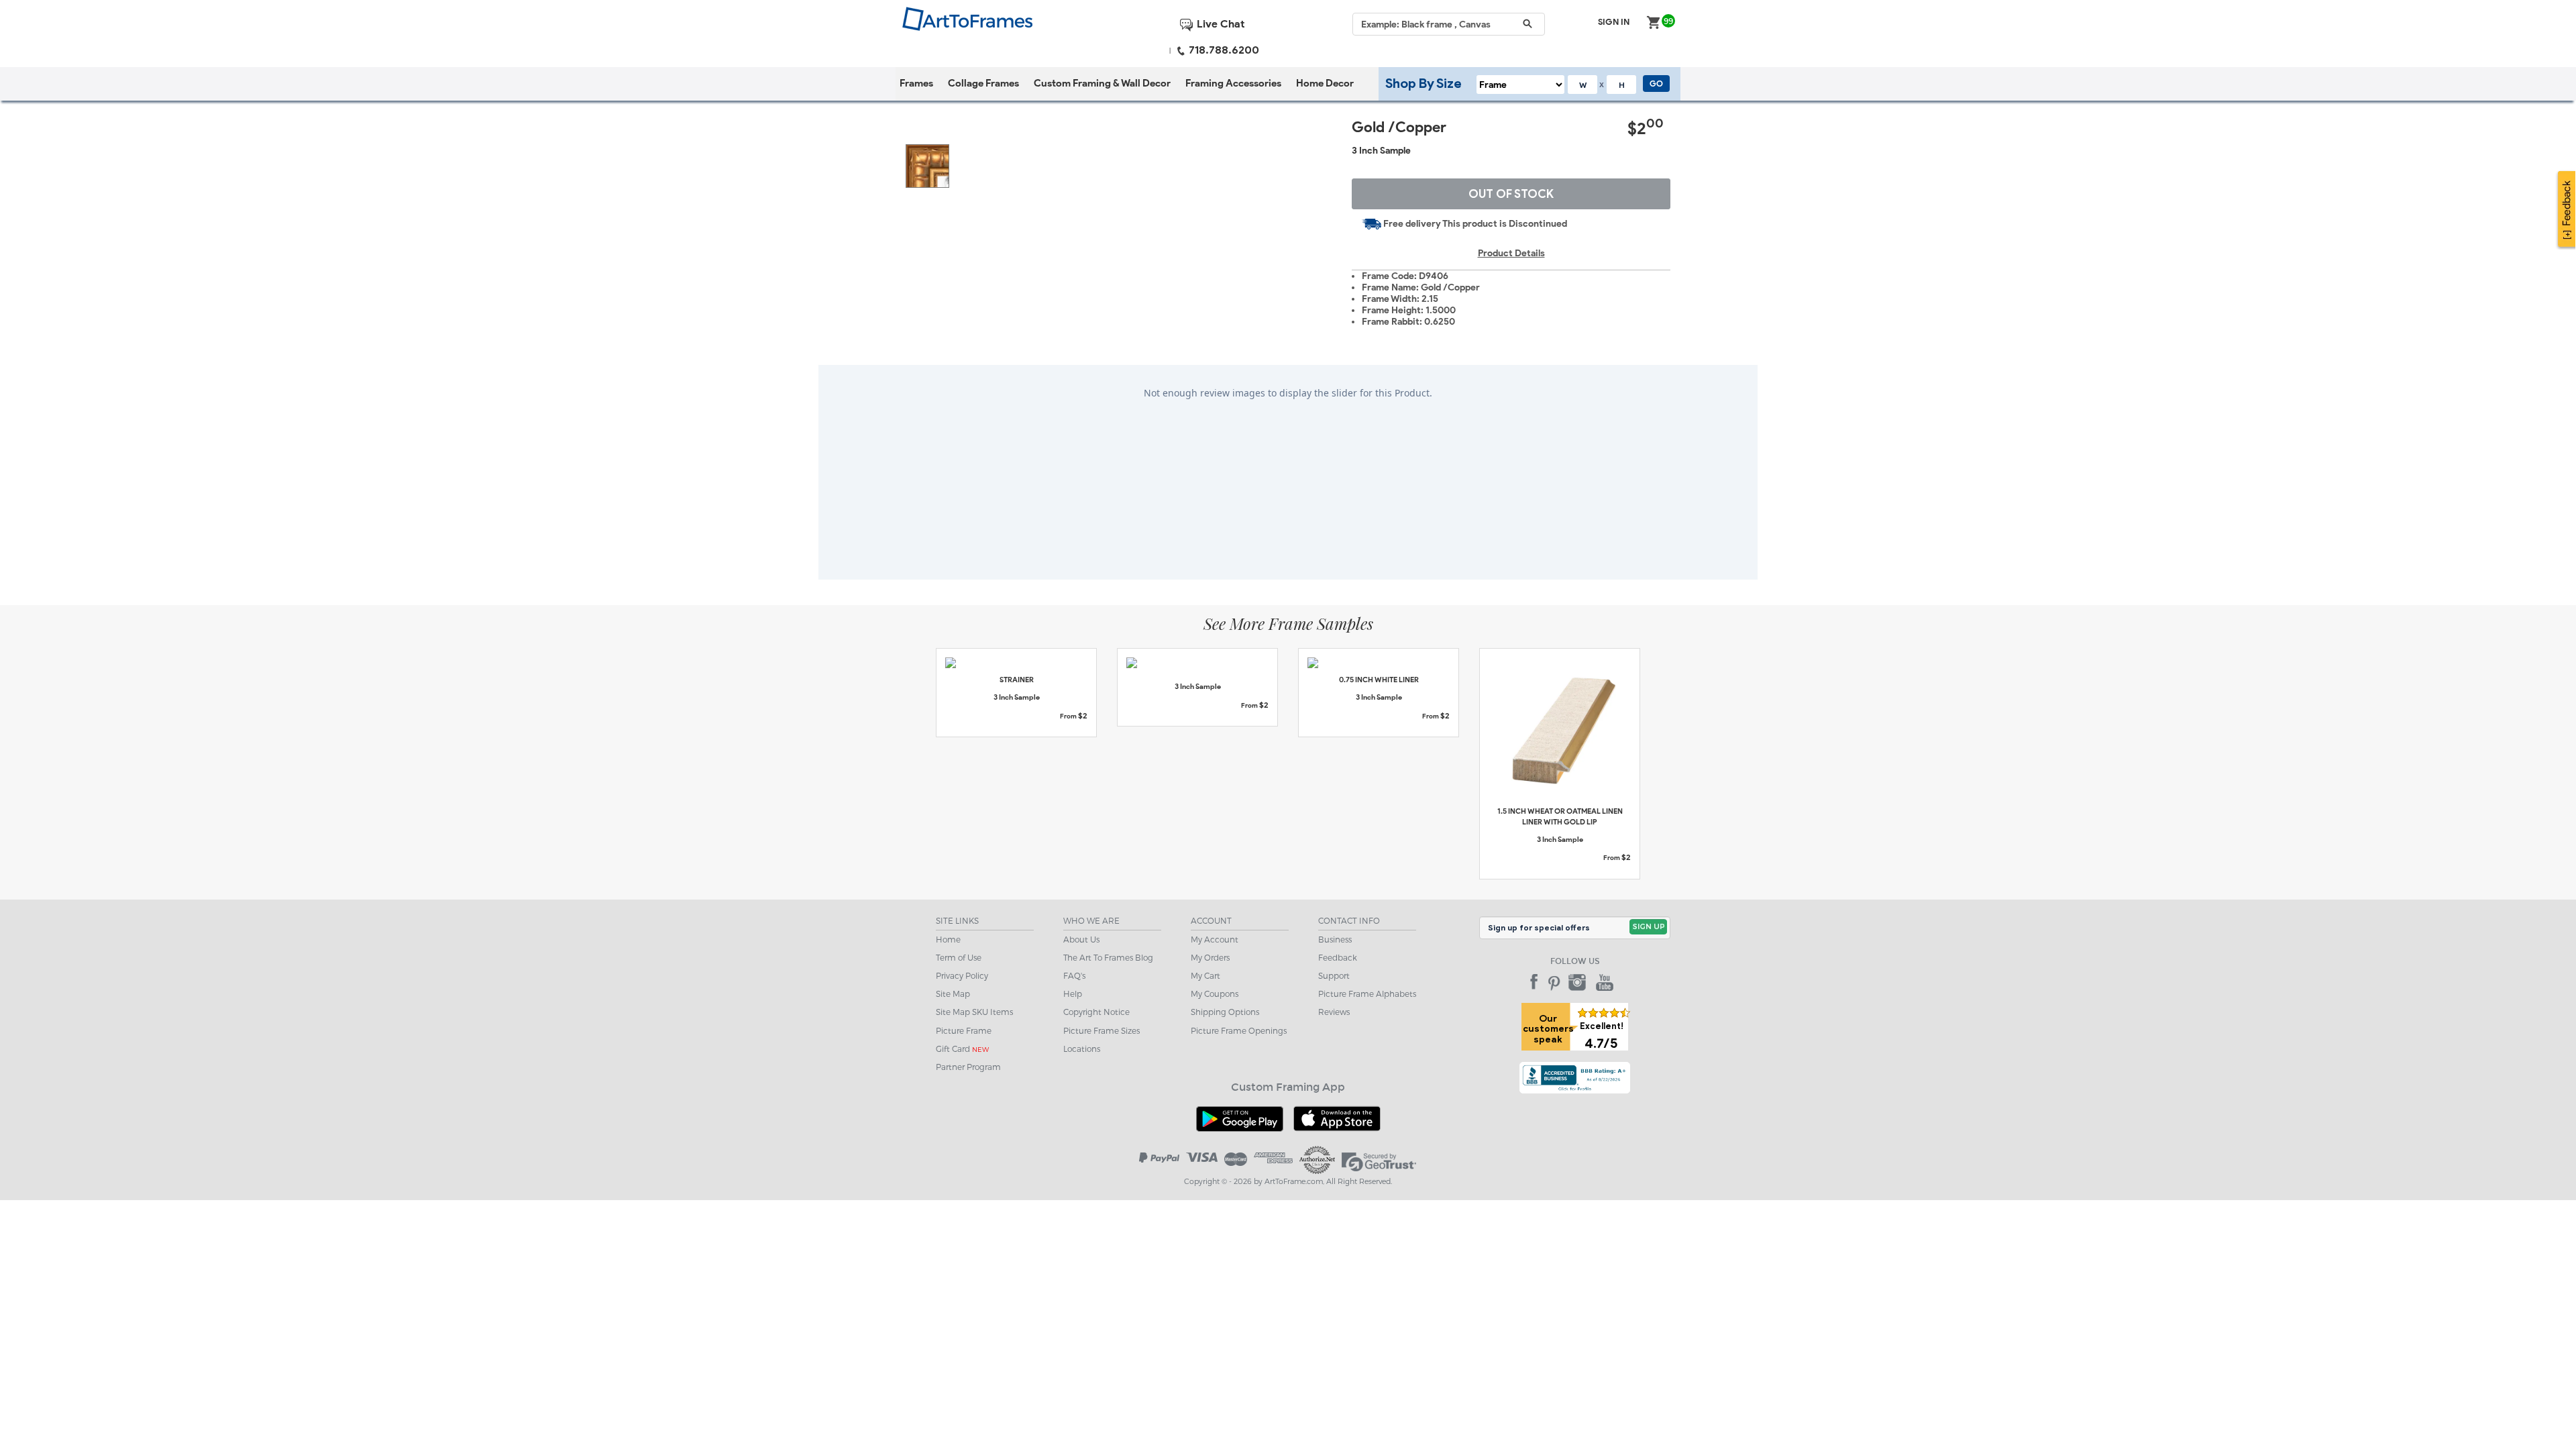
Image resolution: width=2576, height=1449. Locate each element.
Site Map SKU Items (974, 1012)
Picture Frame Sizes (1102, 1030)
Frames (916, 83)
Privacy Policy (962, 975)
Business (1335, 939)
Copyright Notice (1096, 1012)
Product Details (1511, 253)
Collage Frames (983, 83)
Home (948, 939)
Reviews (1334, 1012)
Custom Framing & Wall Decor (1102, 83)
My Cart (1205, 975)
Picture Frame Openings (1239, 1030)
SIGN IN (1614, 22)
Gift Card (962, 1049)
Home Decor (1325, 83)
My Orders (1210, 957)
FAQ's (1074, 975)
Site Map (953, 994)
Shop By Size (1424, 83)
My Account (1215, 939)
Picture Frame (964, 1030)
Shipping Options (1225, 1012)
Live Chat (1219, 24)
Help (1073, 994)
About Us (1081, 939)
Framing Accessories (1233, 83)
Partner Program (968, 1067)
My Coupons (1215, 994)
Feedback (1338, 957)
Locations (1082, 1049)
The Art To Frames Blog (1108, 957)
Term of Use (959, 957)
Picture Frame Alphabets (1367, 994)
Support (1334, 975)
